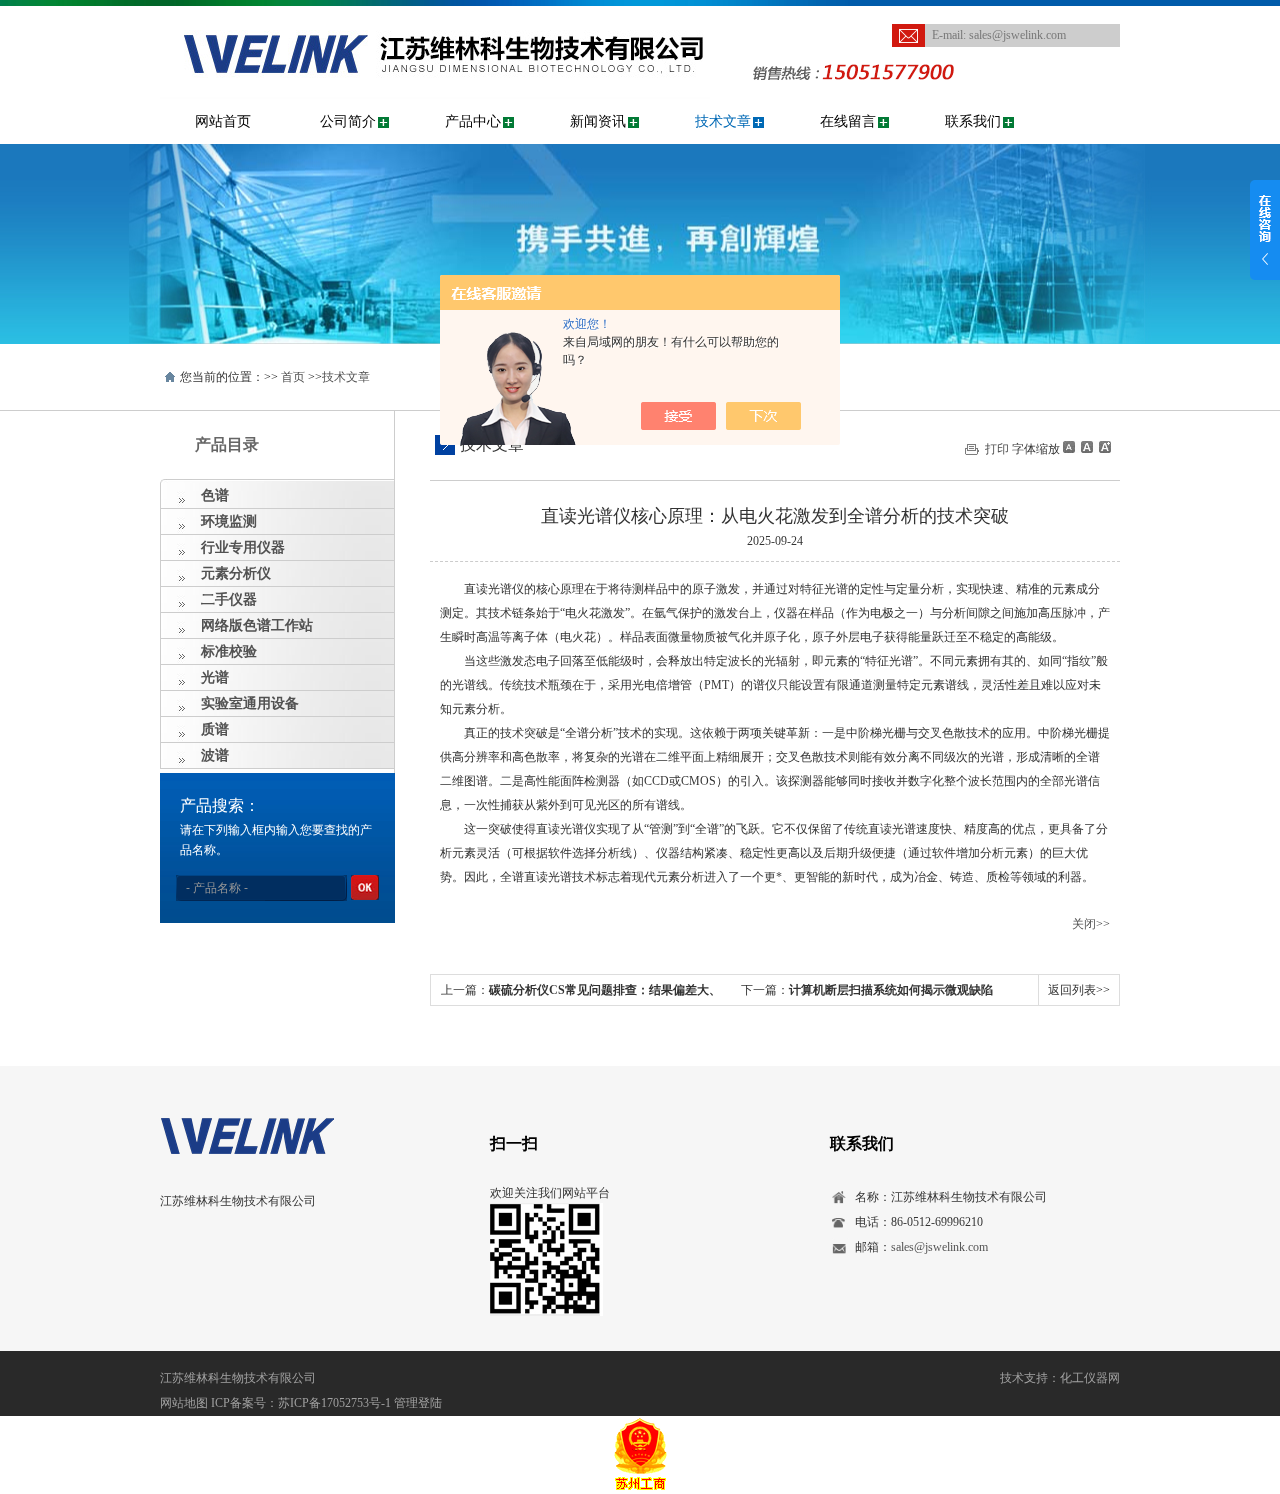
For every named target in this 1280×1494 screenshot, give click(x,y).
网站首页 (223, 121)
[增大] (1103, 447)
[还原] (1086, 447)
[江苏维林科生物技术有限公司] (435, 26)
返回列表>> (1079, 990)
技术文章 (723, 121)
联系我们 (973, 121)
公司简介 (348, 121)
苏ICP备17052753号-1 (334, 1403)
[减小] (1069, 447)
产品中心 (473, 121)
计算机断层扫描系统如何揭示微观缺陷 (891, 990)
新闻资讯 (598, 121)
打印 (997, 449)
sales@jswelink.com (1017, 35)
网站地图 (184, 1403)
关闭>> (1091, 924)
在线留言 (848, 121)
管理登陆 (418, 1403)
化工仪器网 (1090, 1378)
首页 (293, 377)
